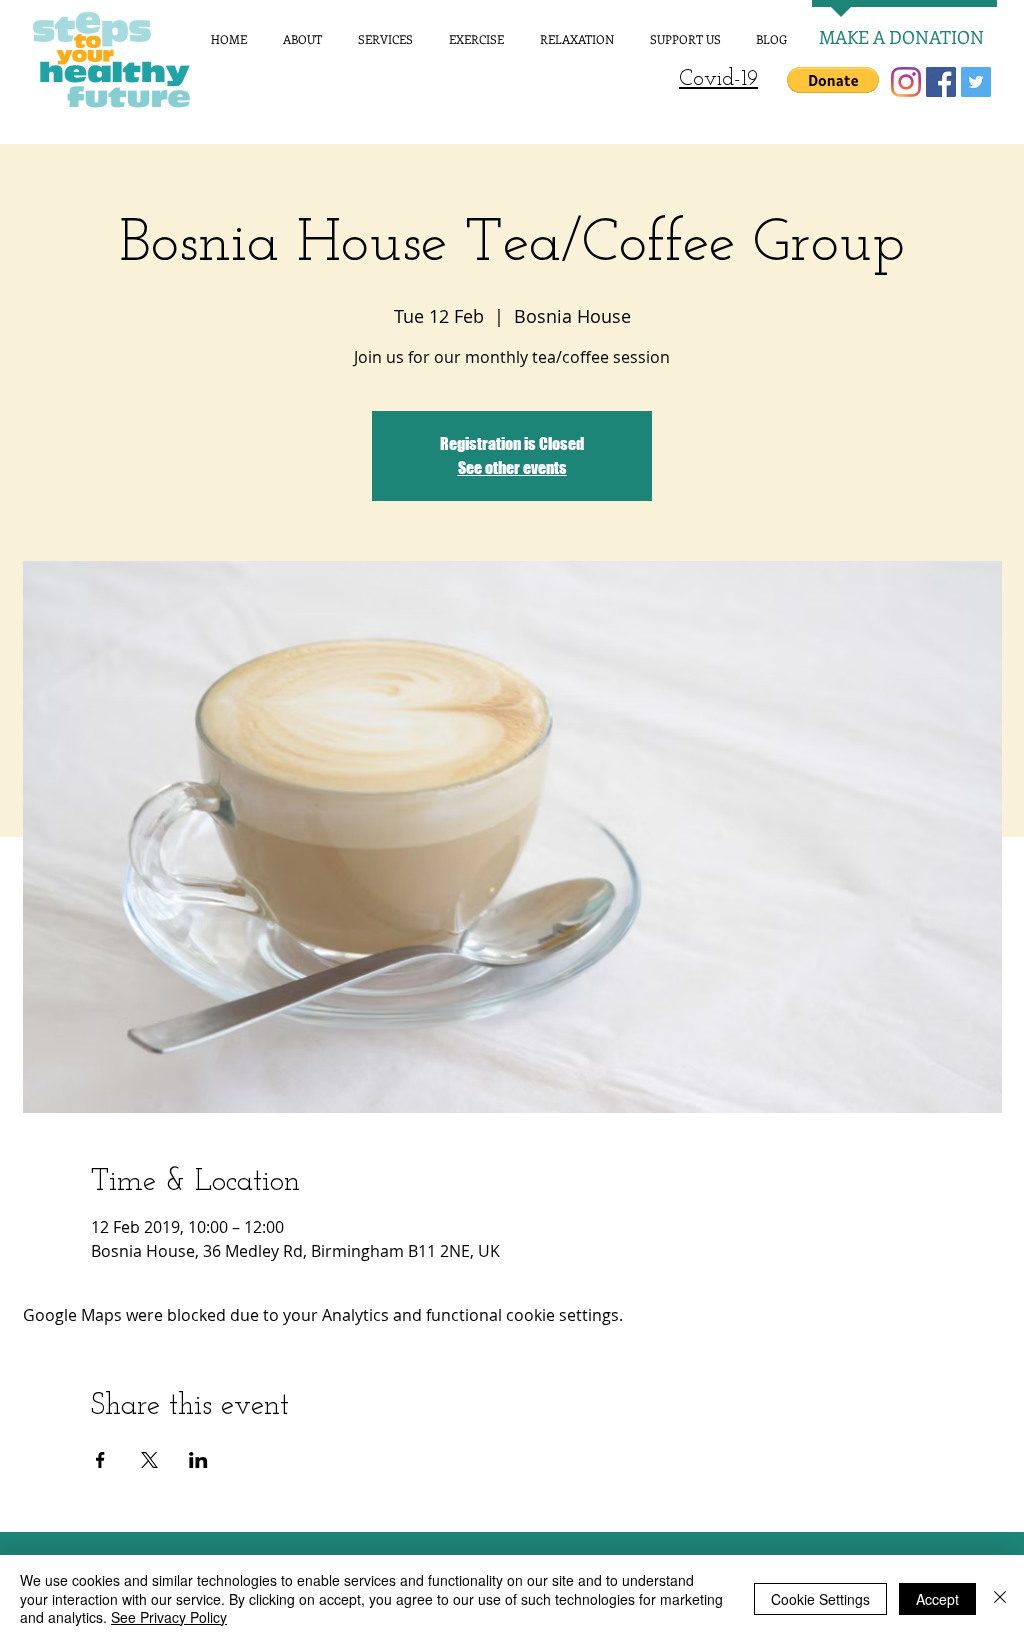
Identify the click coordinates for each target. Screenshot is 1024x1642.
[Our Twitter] (976, 82)
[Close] (1000, 1598)
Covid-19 (718, 79)
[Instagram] (906, 82)
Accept (937, 1599)
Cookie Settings (820, 1599)
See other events (512, 467)
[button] (833, 80)
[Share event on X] (149, 1460)
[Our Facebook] (941, 82)
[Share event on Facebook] (100, 1460)
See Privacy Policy (169, 1617)
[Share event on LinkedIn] (198, 1460)
